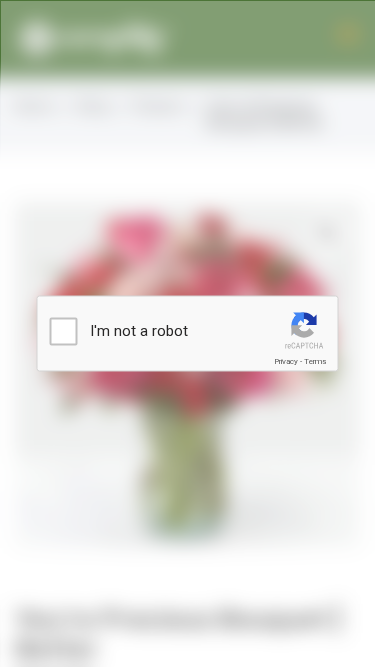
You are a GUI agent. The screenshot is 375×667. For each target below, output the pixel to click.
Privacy (286, 361)
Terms (315, 361)
